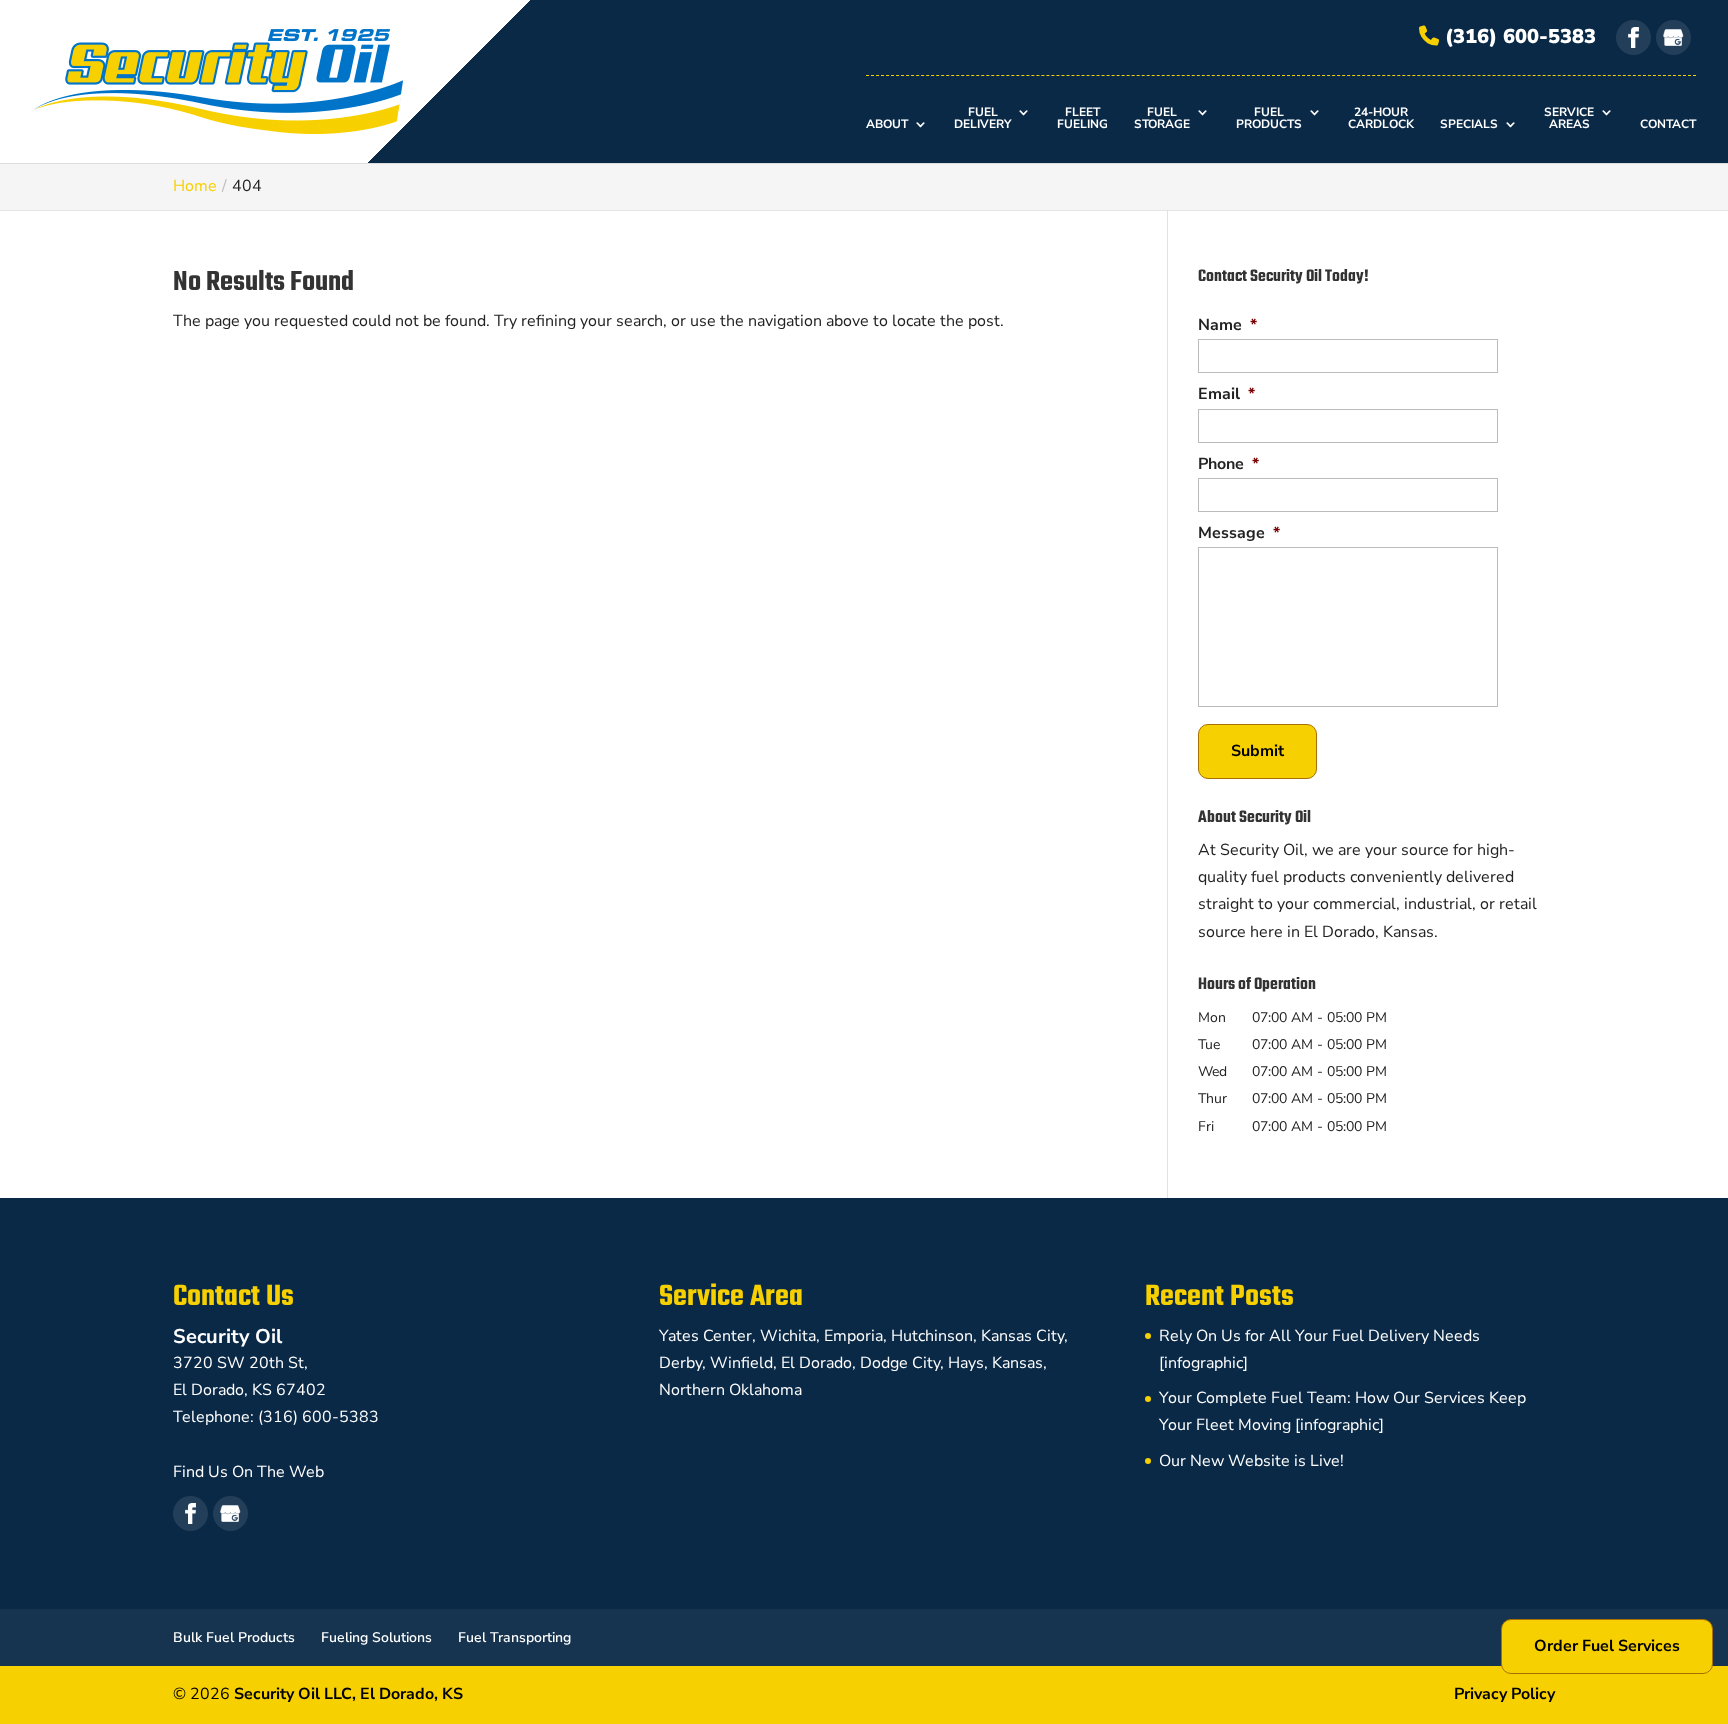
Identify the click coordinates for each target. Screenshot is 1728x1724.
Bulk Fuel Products (234, 1637)
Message (1239, 533)
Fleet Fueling (1082, 119)
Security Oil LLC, (348, 1694)
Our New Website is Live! (1251, 1461)
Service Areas (1569, 119)
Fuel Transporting (514, 1637)
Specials (1469, 125)
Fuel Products (1269, 119)
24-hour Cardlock (1381, 119)
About (887, 125)
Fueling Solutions (376, 1637)
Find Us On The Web (248, 1472)
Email (1226, 394)
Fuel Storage (1162, 119)
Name (1227, 325)
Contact (1668, 125)
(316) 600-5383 (1517, 36)
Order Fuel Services (1607, 1646)
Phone (1228, 464)
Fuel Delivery (982, 119)
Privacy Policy (1504, 1694)
